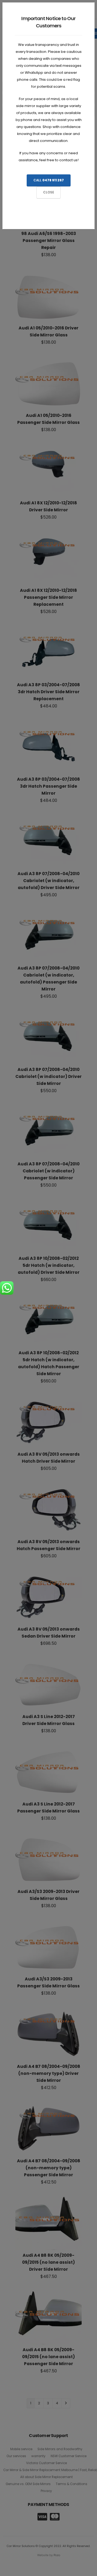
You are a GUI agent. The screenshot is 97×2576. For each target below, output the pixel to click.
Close (48, 192)
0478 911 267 (53, 180)
